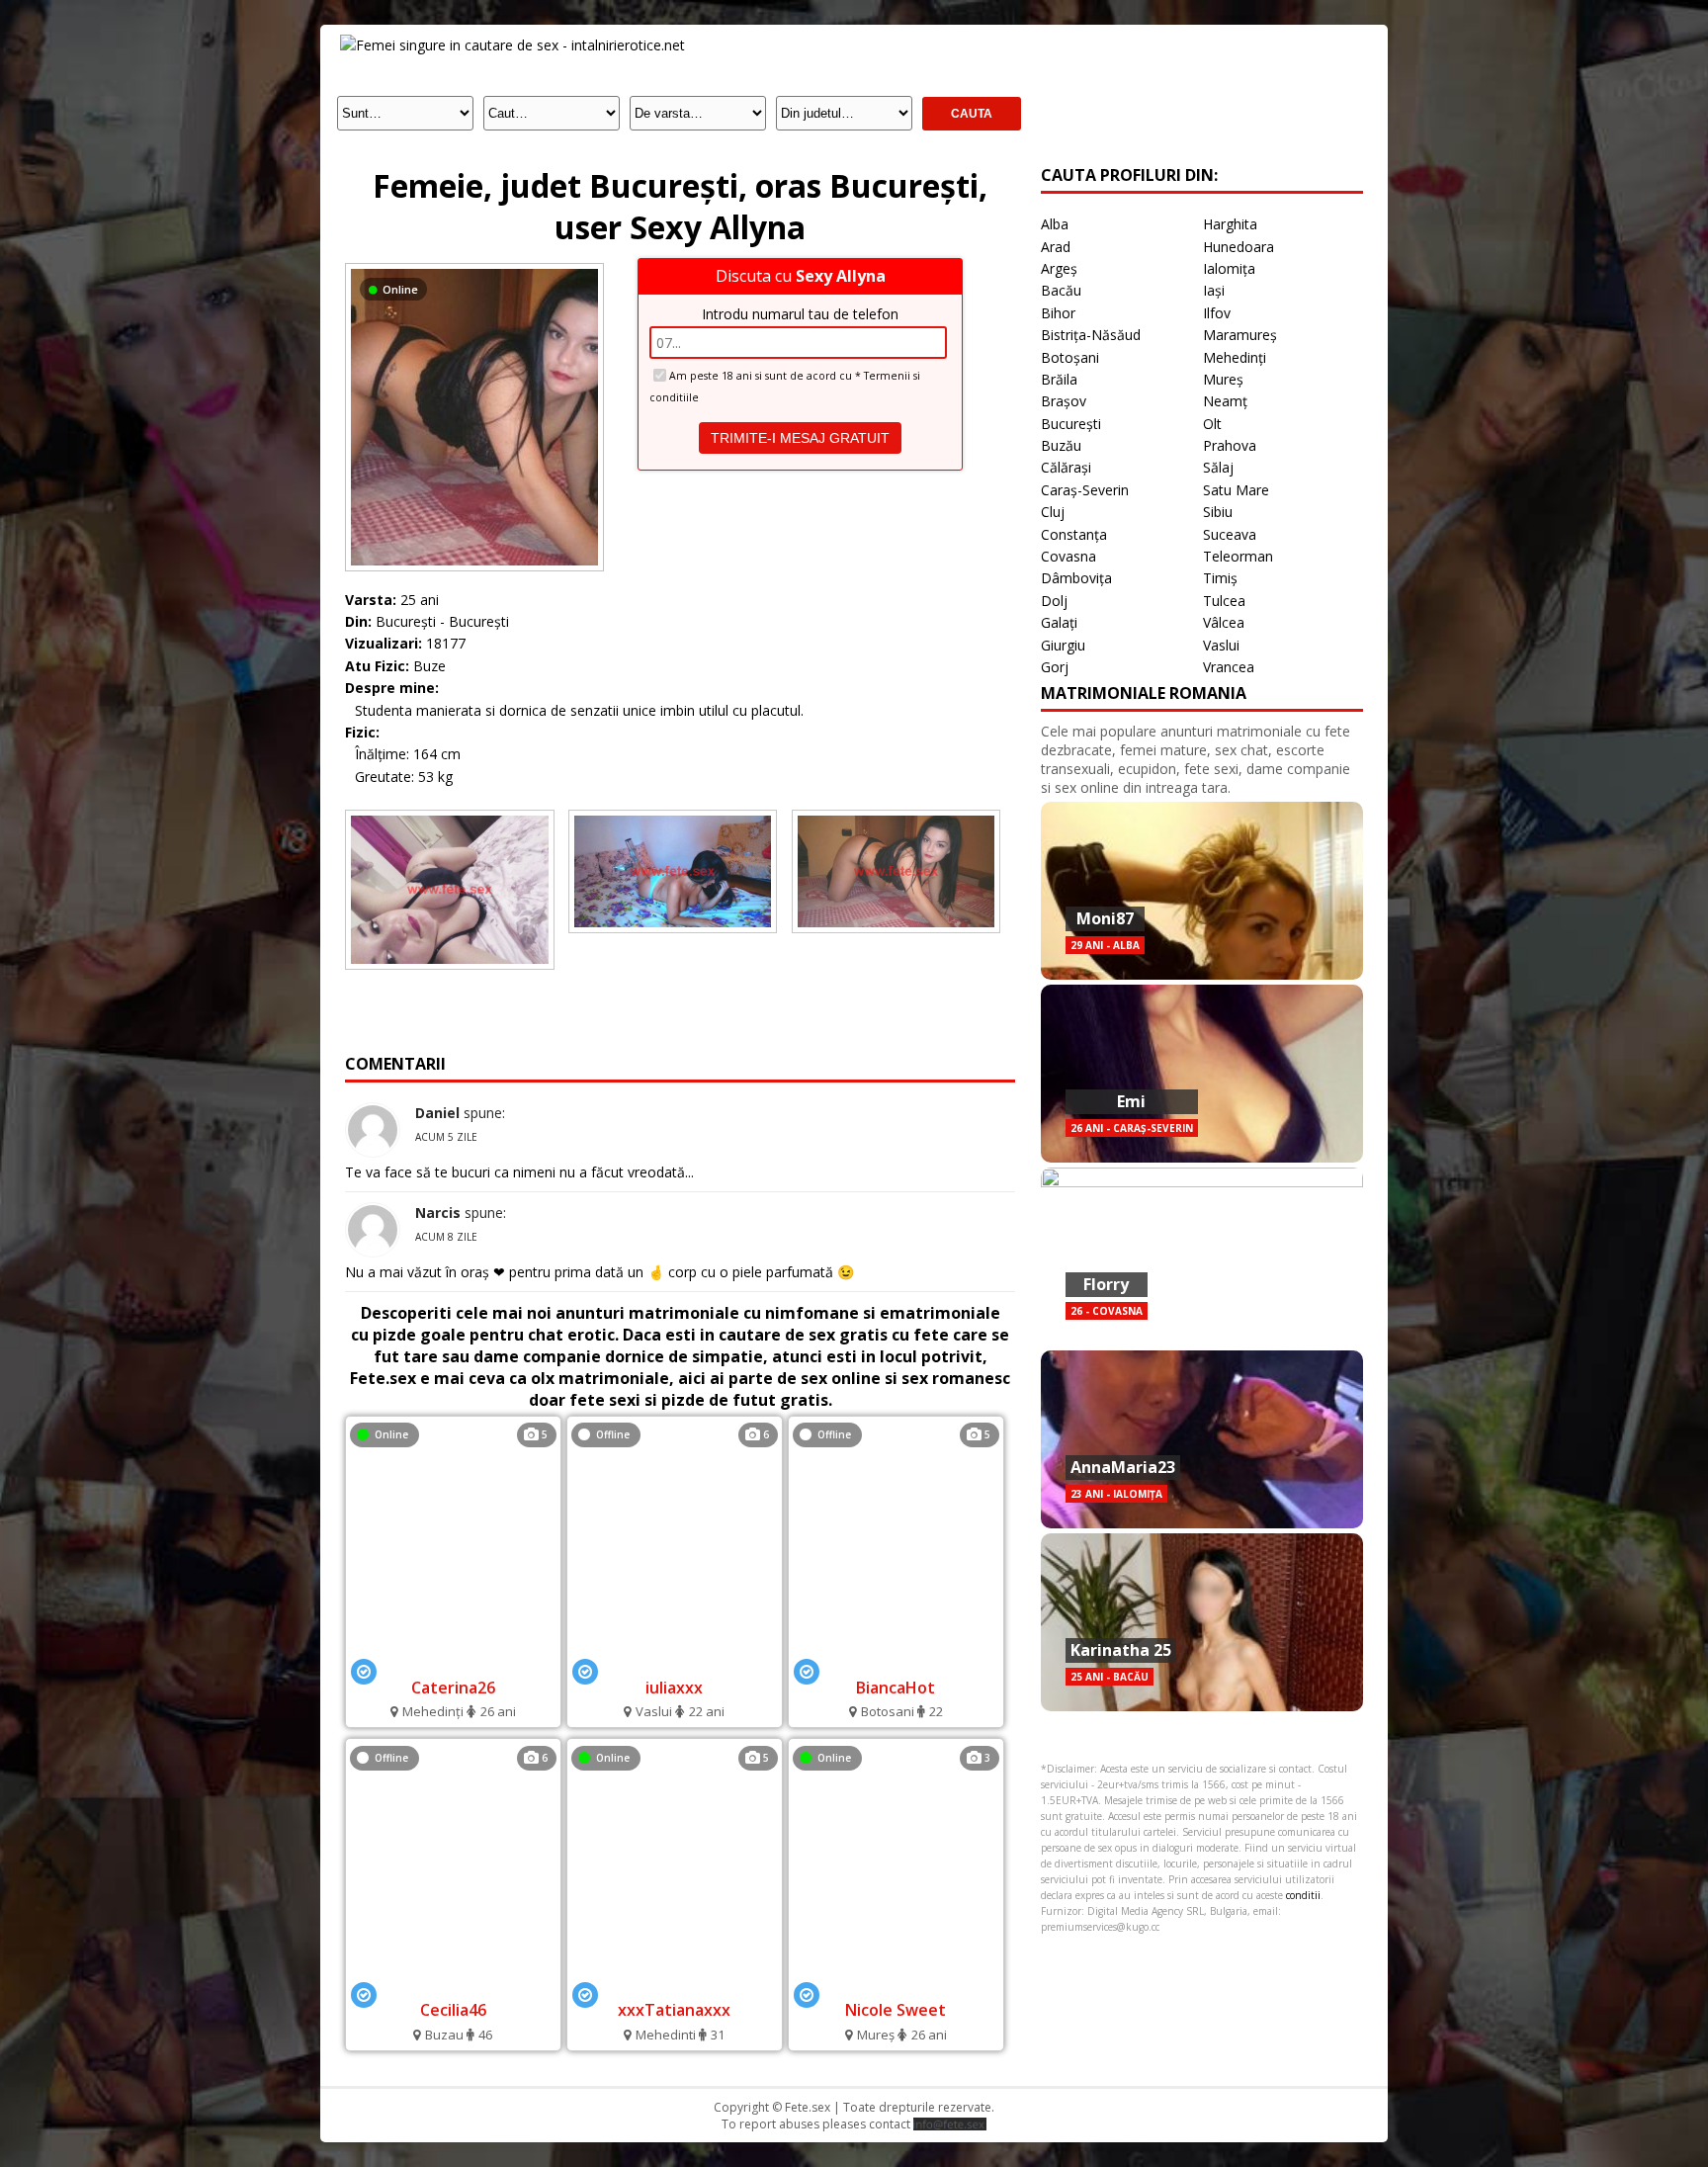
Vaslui (1221, 645)
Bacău (1061, 290)
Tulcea (1224, 601)
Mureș (1223, 379)
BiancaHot (896, 1688)
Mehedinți (1235, 357)
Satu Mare (1236, 490)
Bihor (1058, 313)
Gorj (1055, 667)
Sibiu (1218, 512)
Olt (1212, 424)
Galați (1059, 622)
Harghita (1230, 224)
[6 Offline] (674, 1660)
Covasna (1068, 556)
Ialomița (1229, 268)
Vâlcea (1224, 622)
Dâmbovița (1076, 578)
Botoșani (1070, 357)
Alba (1055, 224)
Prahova (1230, 445)
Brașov (1064, 401)
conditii (1303, 1895)
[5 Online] (453, 1660)
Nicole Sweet (896, 2010)
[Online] (474, 268)
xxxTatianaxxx (674, 2010)
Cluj (1053, 512)
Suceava (1230, 534)
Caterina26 (453, 1688)
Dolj (1054, 601)
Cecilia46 (453, 2010)
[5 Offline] (896, 1660)
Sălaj (1218, 467)
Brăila (1059, 379)
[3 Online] (896, 1984)
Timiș (1220, 578)
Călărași (1066, 467)
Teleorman (1238, 556)
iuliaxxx (674, 1688)
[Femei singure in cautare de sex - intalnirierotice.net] (512, 45)
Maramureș (1240, 335)
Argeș (1059, 268)
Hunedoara (1238, 247)
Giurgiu (1063, 645)
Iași (1214, 290)
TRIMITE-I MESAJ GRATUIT (800, 438)
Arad (1056, 247)
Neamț (1225, 401)
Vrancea (1229, 667)
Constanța (1074, 534)
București (1071, 424)
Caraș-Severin (1085, 490)
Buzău (1061, 445)
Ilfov (1217, 313)
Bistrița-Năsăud (1091, 335)
